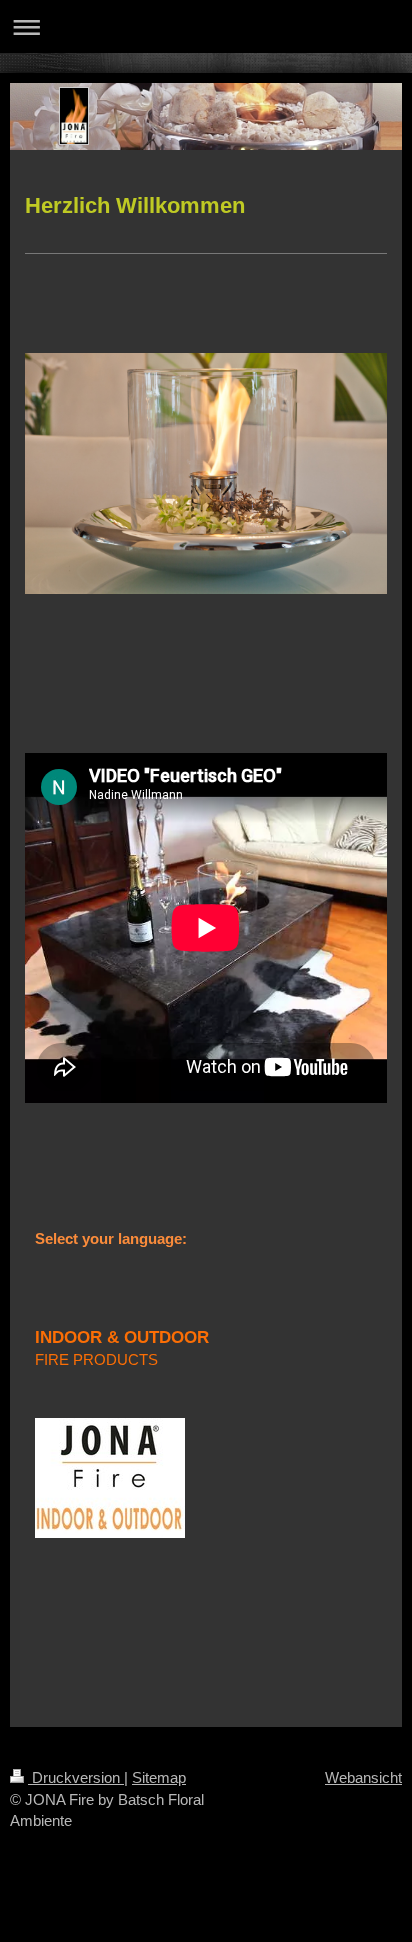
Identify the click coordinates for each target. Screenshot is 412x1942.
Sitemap (159, 1777)
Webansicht (363, 1777)
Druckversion (76, 1777)
